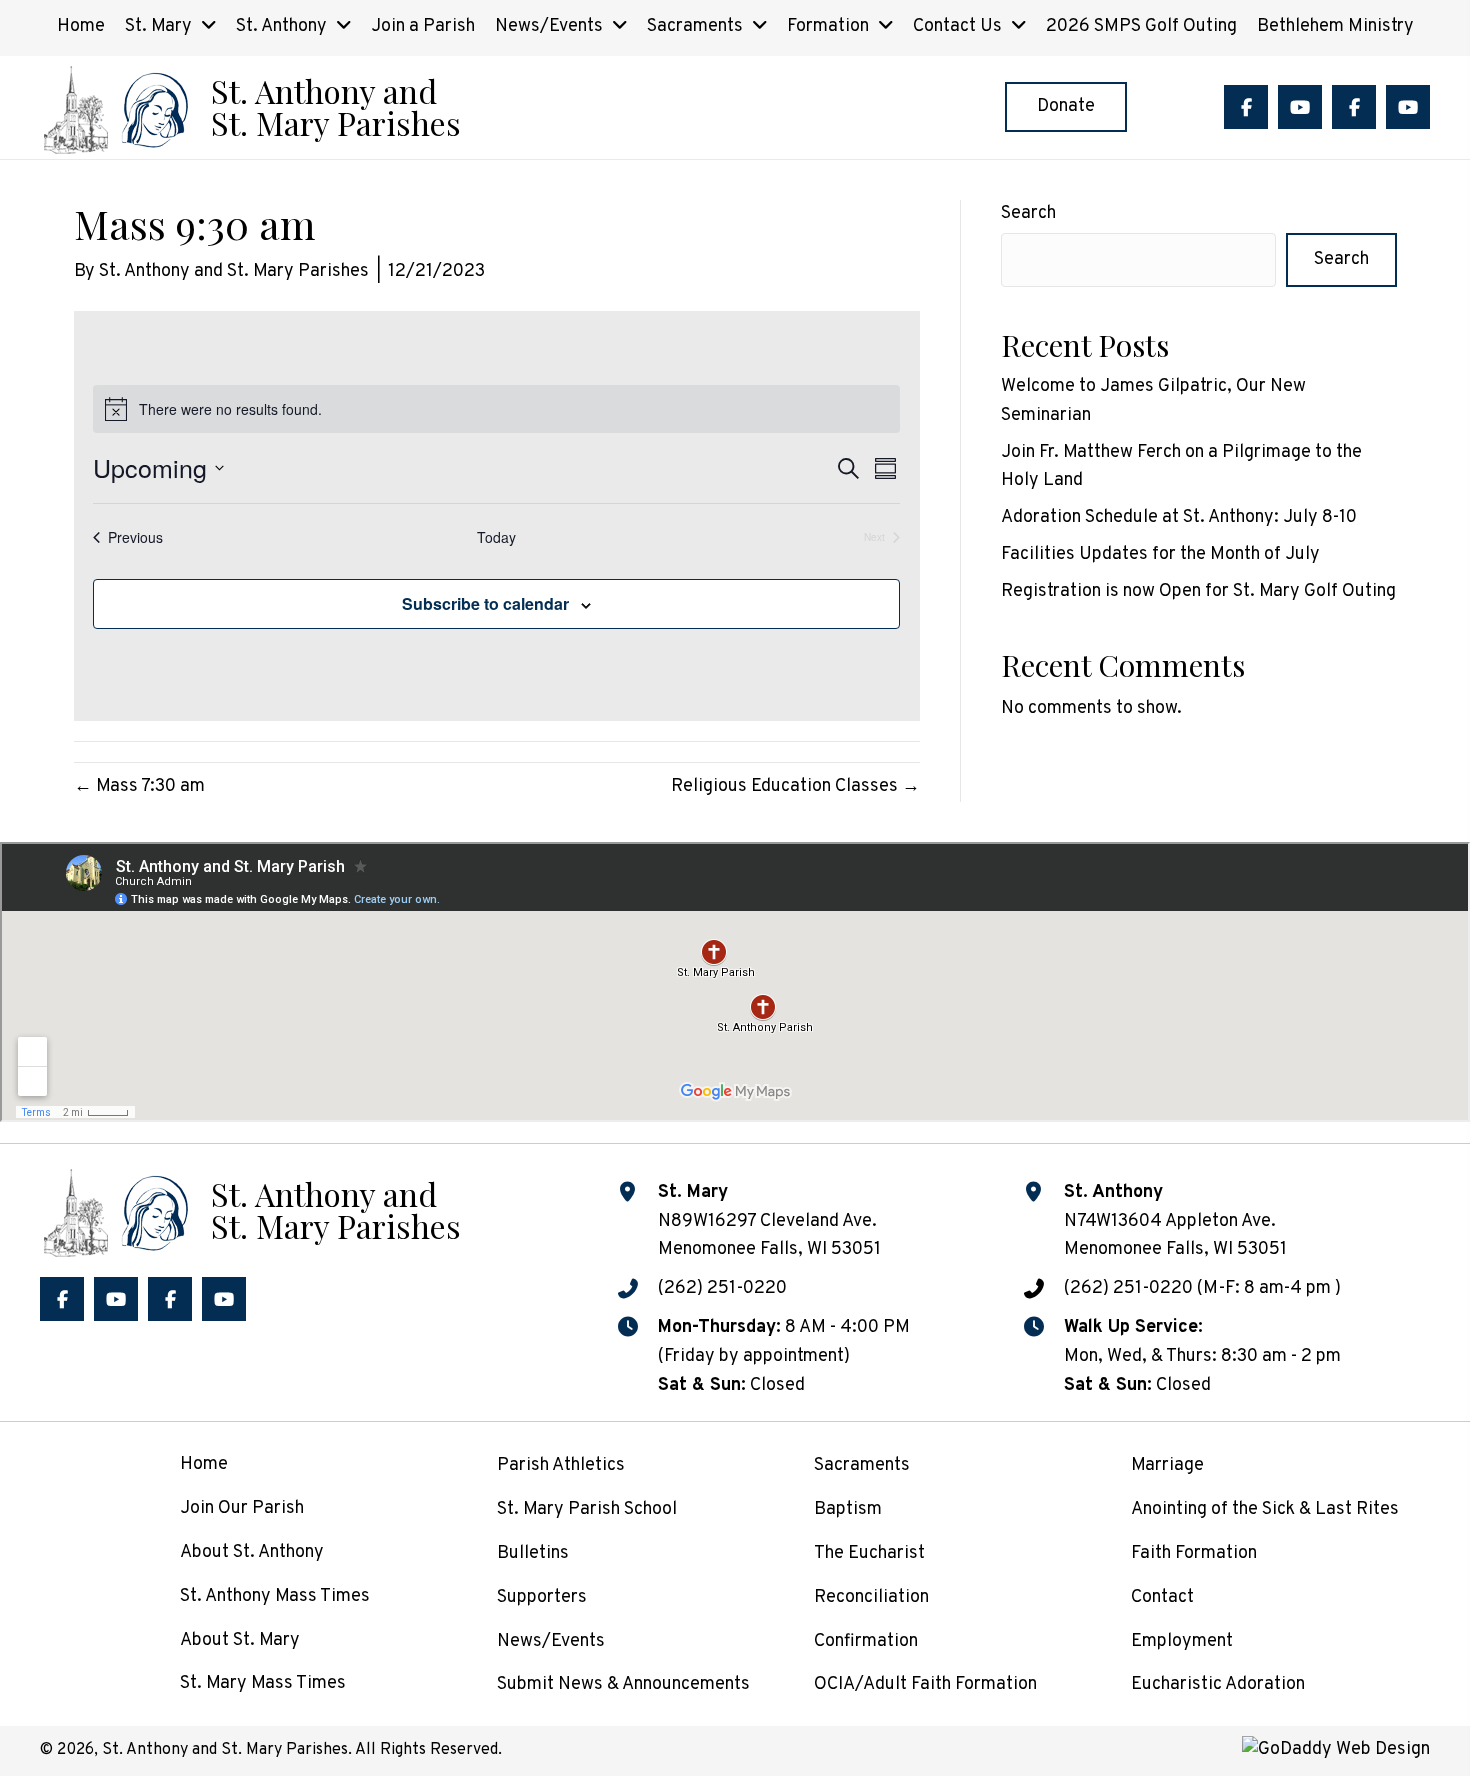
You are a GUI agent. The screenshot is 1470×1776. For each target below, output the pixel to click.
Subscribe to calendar (485, 603)
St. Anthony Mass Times (275, 1596)
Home (204, 1464)
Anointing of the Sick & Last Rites (1265, 1509)
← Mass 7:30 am (139, 786)
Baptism (848, 1509)
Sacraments (862, 1465)
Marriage (1167, 1465)
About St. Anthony (252, 1552)
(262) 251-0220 (722, 1288)
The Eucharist (869, 1553)
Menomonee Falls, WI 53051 (1175, 1249)
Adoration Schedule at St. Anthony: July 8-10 (1179, 517)
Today (496, 537)
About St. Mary (240, 1640)
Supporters (542, 1597)
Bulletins (533, 1553)
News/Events (551, 1641)
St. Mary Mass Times (263, 1683)
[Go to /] (250, 107)
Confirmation (866, 1641)
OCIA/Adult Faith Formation (925, 1684)
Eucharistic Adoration (1218, 1684)
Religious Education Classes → (795, 786)
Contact (1162, 1597)
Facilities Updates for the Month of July (1160, 554)
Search (1028, 213)
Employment (1182, 1641)
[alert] (496, 409)
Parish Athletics (561, 1465)
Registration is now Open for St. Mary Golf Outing (1198, 591)
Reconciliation (871, 1597)
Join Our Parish (242, 1508)
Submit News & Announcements (623, 1684)
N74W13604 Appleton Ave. (1170, 1221)
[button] (1246, 107)
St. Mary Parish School (587, 1509)
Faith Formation (1194, 1553)
